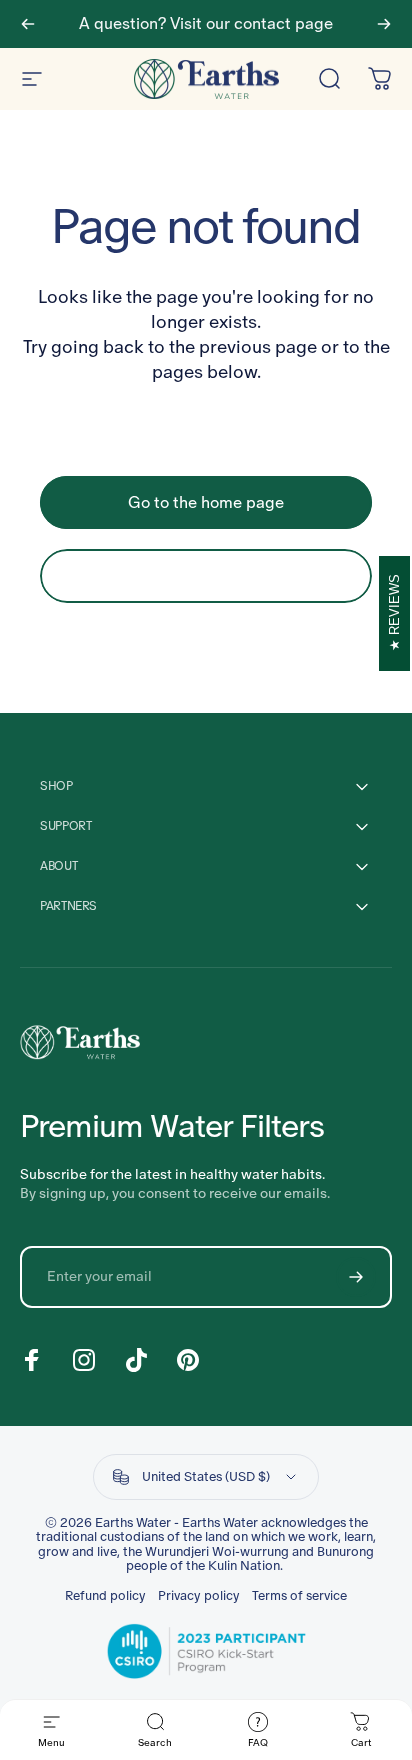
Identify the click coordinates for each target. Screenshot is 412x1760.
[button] (254, 1731)
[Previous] (28, 24)
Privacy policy (199, 1596)
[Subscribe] (356, 1277)
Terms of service (299, 1596)
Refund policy (105, 1596)
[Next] (384, 24)
